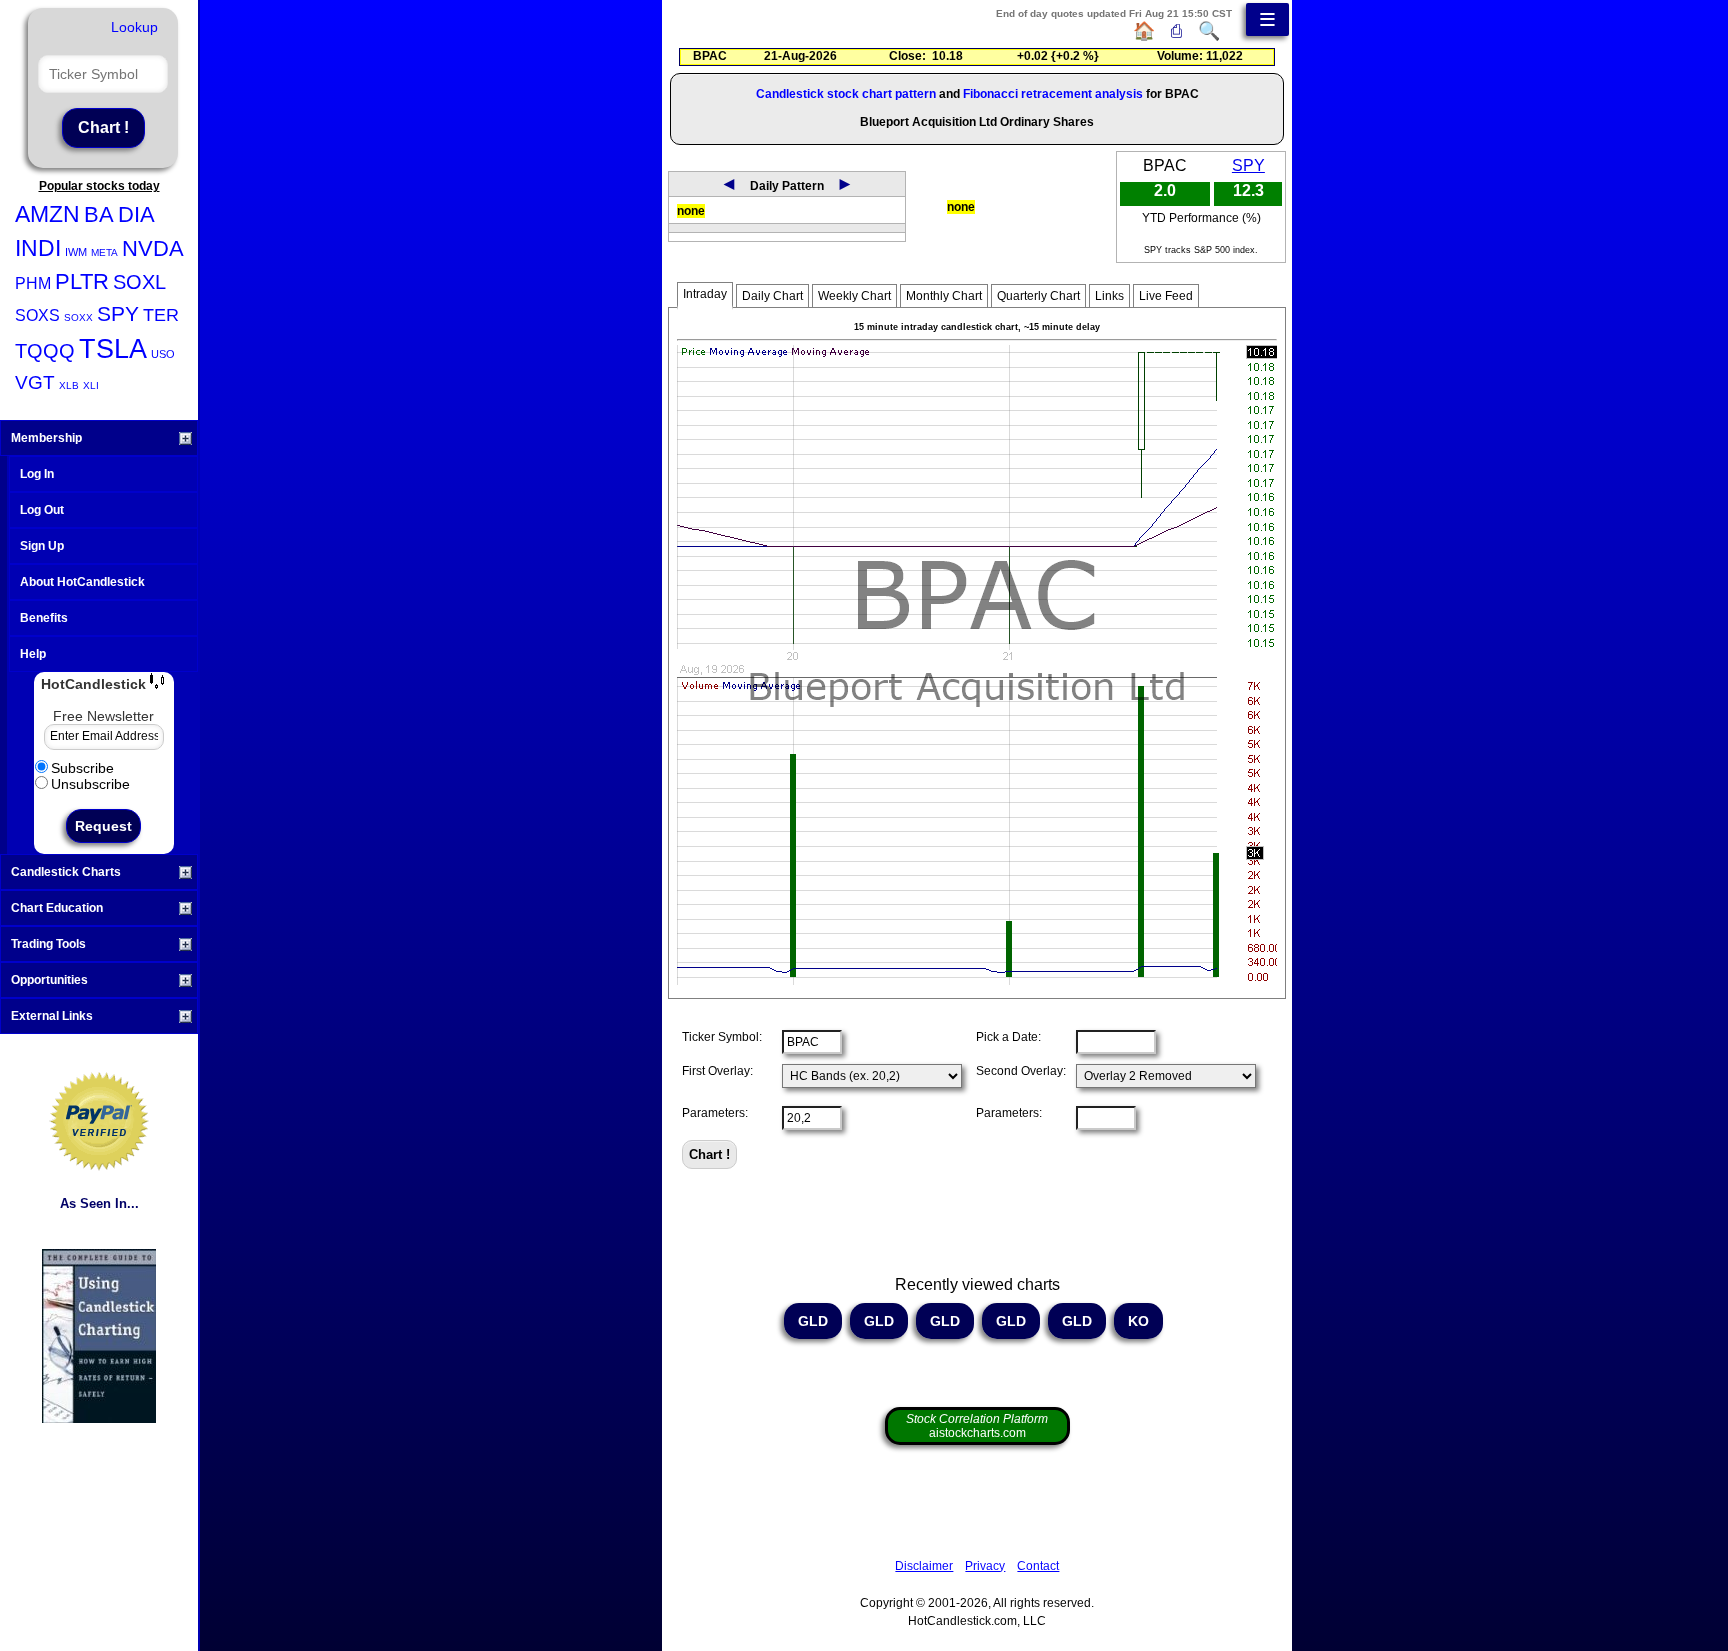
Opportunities (49, 980)
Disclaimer (924, 1566)
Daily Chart (772, 296)
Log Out (42, 510)
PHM (33, 283)
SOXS (37, 315)
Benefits (44, 618)
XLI (91, 385)
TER (161, 315)
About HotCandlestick (82, 582)
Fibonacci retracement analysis (1053, 94)
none (691, 211)
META (104, 252)
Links (1109, 296)
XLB (69, 385)
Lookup (134, 27)
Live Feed (1166, 296)
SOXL (139, 282)
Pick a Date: (1008, 1037)
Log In (37, 474)
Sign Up (42, 546)
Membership (46, 438)
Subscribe (82, 768)
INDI (38, 248)
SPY (118, 313)
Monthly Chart (944, 296)
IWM (76, 252)
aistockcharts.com (977, 1426)
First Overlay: (717, 1071)
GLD (813, 1321)
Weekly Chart (854, 296)
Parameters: (715, 1113)
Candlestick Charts (66, 872)
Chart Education (57, 908)
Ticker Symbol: (722, 1037)
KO (1138, 1321)
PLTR (82, 281)
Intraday (705, 294)
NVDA (153, 248)
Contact (1038, 1566)
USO (163, 354)
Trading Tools (48, 944)
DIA (136, 214)
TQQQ (45, 351)
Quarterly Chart (1038, 296)
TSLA (113, 349)
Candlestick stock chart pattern (846, 94)
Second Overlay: (1021, 1071)
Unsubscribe (90, 784)
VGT (35, 382)
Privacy (985, 1566)
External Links (52, 1016)
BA (99, 214)
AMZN (47, 214)
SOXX (78, 317)
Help (33, 654)
